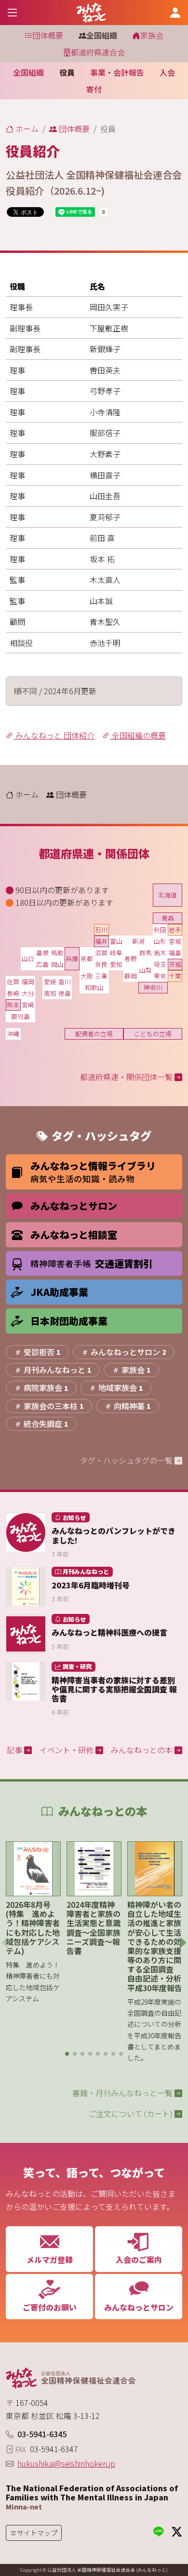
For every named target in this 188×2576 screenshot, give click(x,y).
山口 (28, 958)
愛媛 (50, 982)
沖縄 (13, 1034)
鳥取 (57, 953)
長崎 (13, 993)
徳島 (65, 993)
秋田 (160, 930)
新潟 (138, 941)
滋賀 (101, 953)
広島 (42, 964)
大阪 (87, 976)
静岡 (131, 976)
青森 (168, 918)
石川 (101, 930)
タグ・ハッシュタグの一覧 (127, 1460)
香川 (65, 982)
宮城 (175, 941)
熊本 (13, 1005)
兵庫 (72, 958)
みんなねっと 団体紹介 (54, 735)
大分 (28, 993)
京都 (87, 958)
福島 (175, 953)
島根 (42, 953)
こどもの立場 (153, 1034)
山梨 (146, 970)
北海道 (168, 895)
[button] (67, 2054)
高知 (50, 993)
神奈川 (153, 987)
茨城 (175, 964)
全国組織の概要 (138, 735)
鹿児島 (20, 1016)
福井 (101, 941)
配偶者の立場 (94, 1034)
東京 (160, 976)
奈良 (101, 964)
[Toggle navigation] (13, 12)
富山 (116, 941)
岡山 (57, 964)
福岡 (28, 982)
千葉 (175, 976)
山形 (160, 941)
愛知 (116, 964)
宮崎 (28, 1005)
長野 (131, 958)
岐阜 (116, 953)
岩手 (175, 930)
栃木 (160, 953)
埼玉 (160, 964)
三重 (101, 976)
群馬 (146, 953)
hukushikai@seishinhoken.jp (66, 2463)
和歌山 (94, 987)
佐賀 (13, 982)
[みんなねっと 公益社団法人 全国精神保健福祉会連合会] (91, 13)
